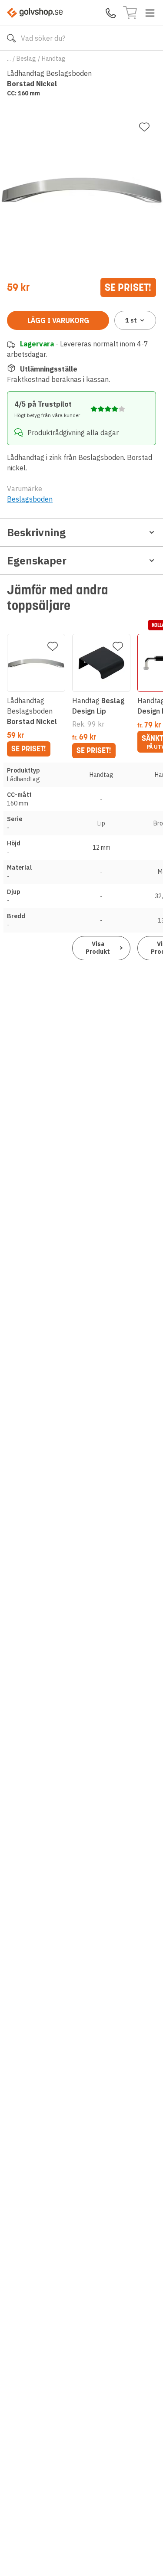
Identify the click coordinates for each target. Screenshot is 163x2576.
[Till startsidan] (35, 13)
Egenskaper (37, 561)
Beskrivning (36, 532)
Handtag (54, 59)
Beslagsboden (30, 499)
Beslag (26, 59)
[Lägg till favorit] (144, 127)
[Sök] (11, 38)
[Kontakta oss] (111, 13)
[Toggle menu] (150, 13)
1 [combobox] (131, 320)
